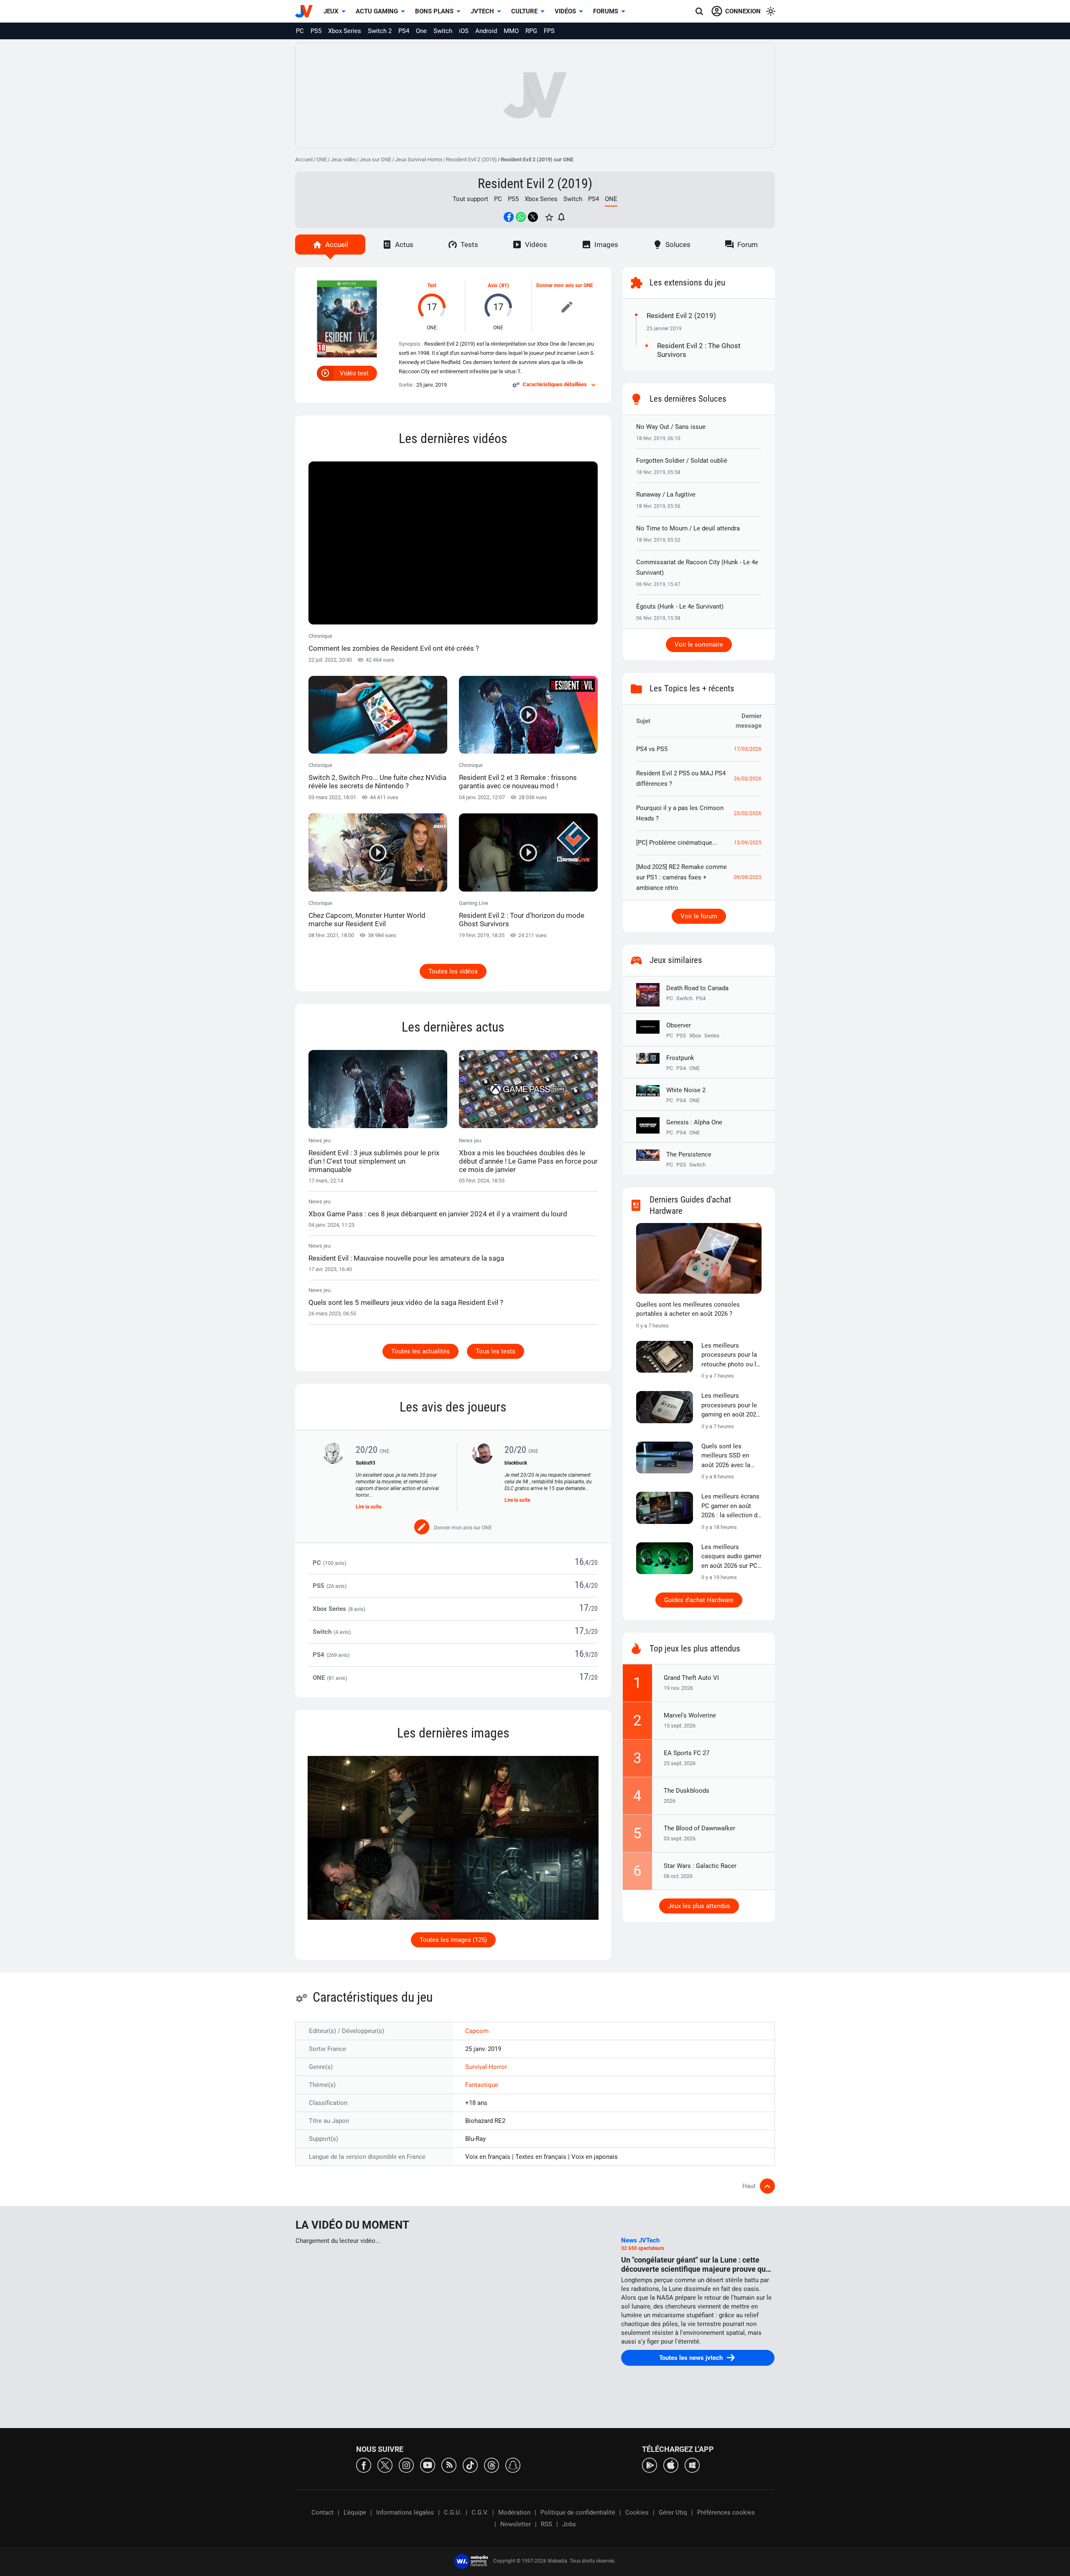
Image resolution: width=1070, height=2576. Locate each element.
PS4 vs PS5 (652, 749)
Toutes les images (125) (453, 1940)
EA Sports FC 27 (687, 1753)
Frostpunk (680, 1058)
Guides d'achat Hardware (699, 1600)
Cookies (637, 2512)
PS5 (316, 31)
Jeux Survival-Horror (419, 159)
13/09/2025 (748, 843)
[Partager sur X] (533, 217)
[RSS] (449, 2465)
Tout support (470, 199)
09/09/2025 (748, 877)
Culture (524, 11)
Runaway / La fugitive (666, 494)
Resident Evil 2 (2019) (471, 159)
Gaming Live (522, 914)
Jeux (331, 11)
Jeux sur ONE (375, 159)
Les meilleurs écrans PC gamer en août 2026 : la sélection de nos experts (731, 1506)
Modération (514, 2512)
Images (606, 245)
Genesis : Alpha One (694, 1122)
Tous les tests (496, 1351)
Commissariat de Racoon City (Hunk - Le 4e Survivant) (697, 567)
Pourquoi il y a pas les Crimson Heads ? (680, 813)
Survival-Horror (486, 2067)
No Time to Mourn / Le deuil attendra (688, 528)
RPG (531, 31)
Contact (322, 2512)
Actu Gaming (377, 11)
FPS (549, 31)
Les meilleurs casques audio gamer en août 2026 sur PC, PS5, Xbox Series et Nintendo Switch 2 (731, 1557)
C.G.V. (480, 2512)
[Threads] (492, 2465)
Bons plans (434, 11)
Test (432, 285)
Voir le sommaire (699, 645)
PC (300, 31)
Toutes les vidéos (453, 971)
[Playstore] (650, 2465)
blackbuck (516, 1463)
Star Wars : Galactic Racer (700, 1866)
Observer (679, 1025)
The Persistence (689, 1154)
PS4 (404, 31)
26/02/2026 (748, 779)
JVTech (482, 11)
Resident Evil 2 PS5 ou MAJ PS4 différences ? (681, 778)
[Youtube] (428, 2465)
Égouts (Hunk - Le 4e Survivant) (680, 606)
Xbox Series (345, 31)
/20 (593, 1563)
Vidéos (565, 11)
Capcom (477, 2031)
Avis (493, 285)
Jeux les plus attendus (699, 1906)
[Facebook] (364, 2465)
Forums (606, 11)
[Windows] (692, 2465)
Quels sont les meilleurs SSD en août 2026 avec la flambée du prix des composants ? (729, 1456)
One (421, 31)
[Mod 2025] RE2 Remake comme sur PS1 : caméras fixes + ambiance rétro (681, 877)
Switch (443, 31)
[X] (385, 2465)
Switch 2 (380, 31)
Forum (748, 245)
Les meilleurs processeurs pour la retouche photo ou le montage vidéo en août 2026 (730, 1356)
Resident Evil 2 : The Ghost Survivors (699, 350)
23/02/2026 (748, 813)
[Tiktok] (470, 2465)
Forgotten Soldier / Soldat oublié (682, 461)
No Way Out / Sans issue (671, 427)
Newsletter (516, 2524)
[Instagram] (406, 2465)
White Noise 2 (686, 1090)
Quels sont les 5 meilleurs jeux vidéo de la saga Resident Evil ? (406, 1302)
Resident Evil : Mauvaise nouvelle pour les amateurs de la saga (406, 1258)
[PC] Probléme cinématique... (677, 843)
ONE (322, 159)
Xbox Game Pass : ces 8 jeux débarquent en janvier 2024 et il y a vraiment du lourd (438, 1214)
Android (486, 31)
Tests (469, 245)
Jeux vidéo (343, 159)
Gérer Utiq (673, 2512)
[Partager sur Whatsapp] (521, 217)
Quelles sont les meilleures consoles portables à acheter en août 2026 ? (688, 1309)
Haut (749, 2186)
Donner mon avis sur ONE (565, 285)
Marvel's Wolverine (690, 1715)
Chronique (394, 643)
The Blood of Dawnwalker (699, 1828)
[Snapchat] (513, 2465)
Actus (404, 245)
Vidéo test (354, 373)
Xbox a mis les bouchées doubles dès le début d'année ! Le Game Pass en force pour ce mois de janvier (528, 1161)
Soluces (678, 245)
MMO (511, 31)
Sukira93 (366, 1463)
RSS (546, 2524)
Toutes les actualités (420, 1351)
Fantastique (482, 2085)
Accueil (304, 159)
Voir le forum (699, 916)
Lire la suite (368, 1507)
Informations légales (405, 2512)
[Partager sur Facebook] (509, 217)
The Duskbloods (687, 1791)
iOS (464, 31)
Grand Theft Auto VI (691, 1678)
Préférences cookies (726, 2512)
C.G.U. (453, 2512)
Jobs (569, 2524)
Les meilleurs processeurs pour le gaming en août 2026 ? (730, 1406)
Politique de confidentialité (578, 2512)
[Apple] (671, 2465)
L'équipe (355, 2512)
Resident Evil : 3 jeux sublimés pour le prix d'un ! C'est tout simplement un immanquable (374, 1161)
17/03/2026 (748, 749)
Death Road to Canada (697, 988)
